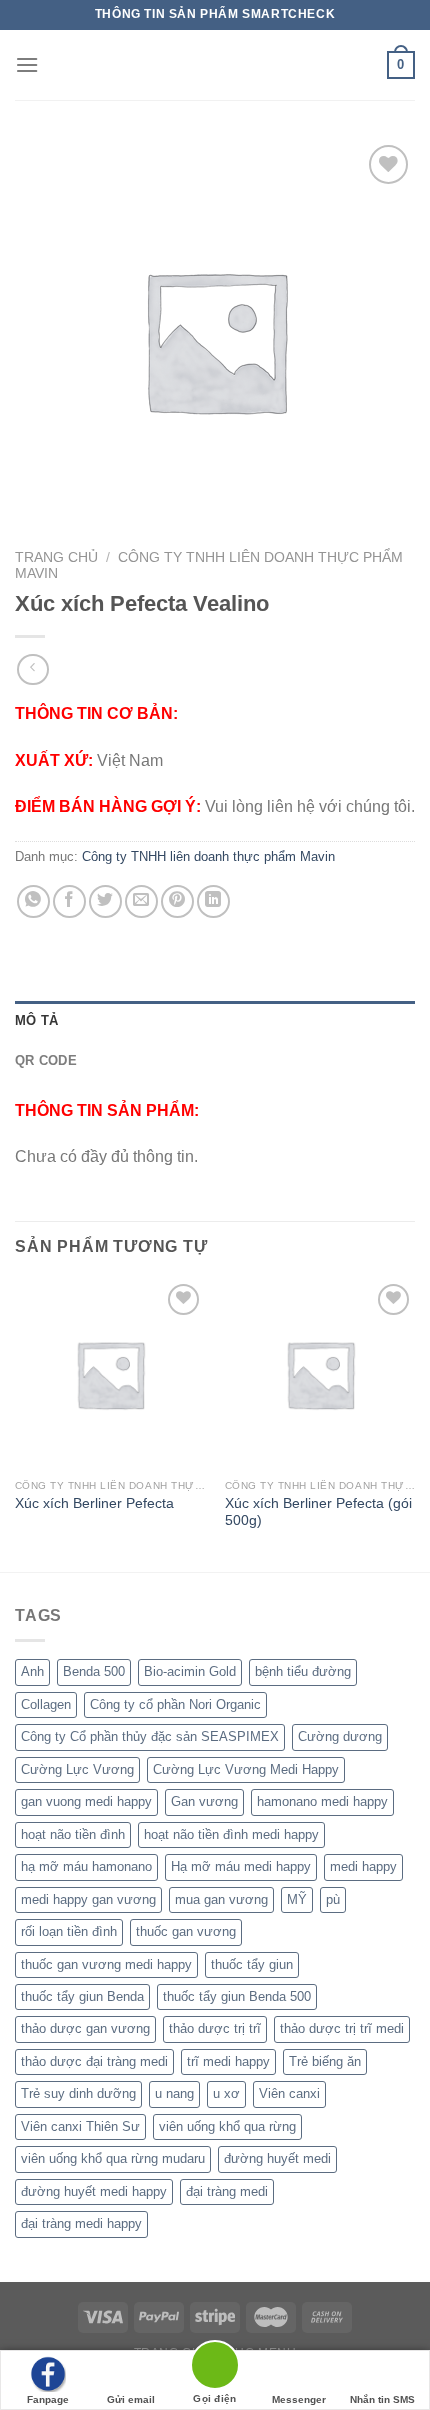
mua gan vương (221, 1899)
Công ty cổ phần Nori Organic (175, 1704)
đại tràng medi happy (81, 2223)
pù (333, 1899)
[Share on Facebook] (69, 901)
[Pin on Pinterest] (177, 901)
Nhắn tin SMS (382, 2399)
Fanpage (48, 2399)
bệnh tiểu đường (303, 1671)
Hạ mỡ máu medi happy (241, 1866)
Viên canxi (289, 2093)
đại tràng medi (227, 2191)
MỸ (297, 1899)
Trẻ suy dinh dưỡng (78, 2093)
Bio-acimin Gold (190, 1671)
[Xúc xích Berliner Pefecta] (110, 1374)
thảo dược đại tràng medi (94, 2061)
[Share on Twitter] (105, 901)
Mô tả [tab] (36, 1020)
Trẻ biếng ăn (325, 2061)
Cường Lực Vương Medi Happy (246, 1769)
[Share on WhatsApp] (33, 901)
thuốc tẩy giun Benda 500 (237, 1996)
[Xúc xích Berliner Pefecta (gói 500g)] (320, 1374)
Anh (32, 1671)
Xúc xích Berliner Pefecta (94, 1503)
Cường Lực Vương (77, 1769)
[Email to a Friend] (141, 901)
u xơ (226, 2093)
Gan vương (204, 1801)
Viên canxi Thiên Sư (80, 2126)
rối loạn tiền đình (69, 1931)
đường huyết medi (277, 2158)
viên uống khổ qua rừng (227, 2126)
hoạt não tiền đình (73, 1834)
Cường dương (340, 1736)
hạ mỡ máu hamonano (86, 1866)
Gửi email (131, 2399)
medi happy (363, 1866)
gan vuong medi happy (86, 1801)
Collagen (46, 1704)
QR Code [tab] (46, 1060)
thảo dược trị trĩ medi (342, 2028)
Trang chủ (56, 557)
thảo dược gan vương (85, 2028)
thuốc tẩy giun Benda (82, 1996)
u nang (174, 2093)
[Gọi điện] (215, 2368)
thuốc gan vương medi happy (106, 1964)
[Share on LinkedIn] (213, 901)
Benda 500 (94, 1671)
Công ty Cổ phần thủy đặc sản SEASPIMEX (150, 1736)
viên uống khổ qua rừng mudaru (113, 2158)
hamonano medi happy (322, 1801)
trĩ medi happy (228, 2061)
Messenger (299, 2399)
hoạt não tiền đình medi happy (231, 1834)
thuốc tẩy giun (252, 1964)
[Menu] (27, 64)
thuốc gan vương (186, 1931)
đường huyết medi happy (94, 2191)
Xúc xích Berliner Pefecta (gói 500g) (318, 1512)
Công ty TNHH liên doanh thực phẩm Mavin (208, 856)
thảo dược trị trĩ (215, 2028)
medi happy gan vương (88, 1899)
